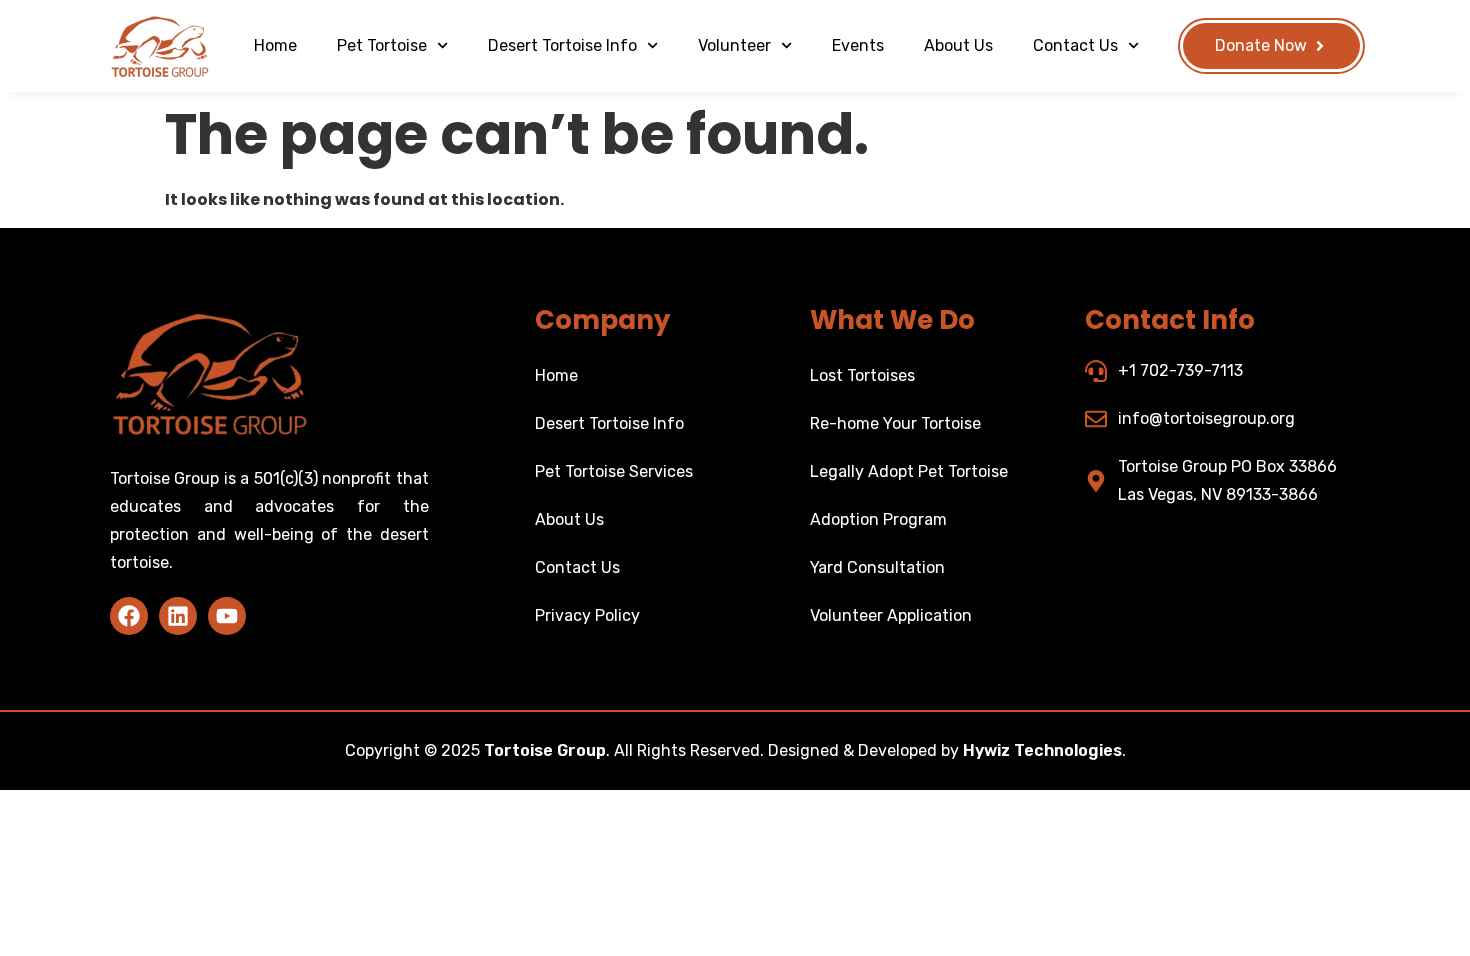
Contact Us (1075, 45)
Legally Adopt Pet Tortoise (909, 471)
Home (275, 45)
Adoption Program (878, 519)
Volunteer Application (891, 615)
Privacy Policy (587, 615)
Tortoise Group (545, 750)
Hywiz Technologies (1042, 750)
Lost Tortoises (862, 375)
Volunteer (734, 45)
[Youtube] (227, 616)
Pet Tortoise (382, 45)
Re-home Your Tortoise (895, 423)
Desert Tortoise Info (562, 45)
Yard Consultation (877, 567)
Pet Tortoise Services (614, 471)
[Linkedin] (178, 616)
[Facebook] (129, 616)
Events (858, 45)
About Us (958, 45)
